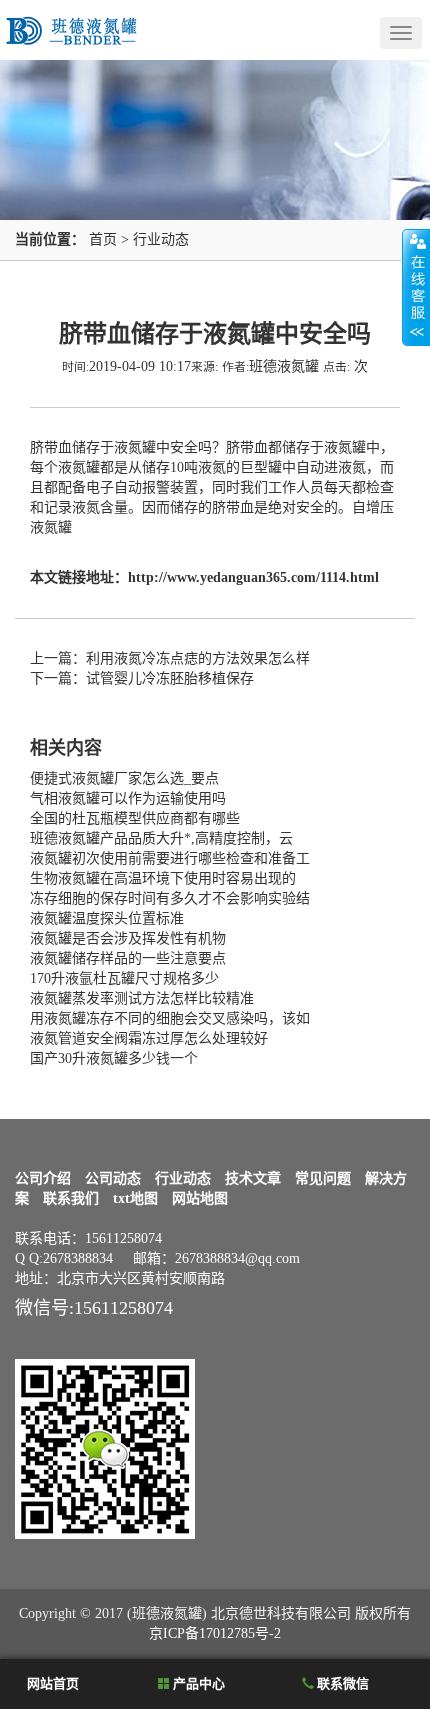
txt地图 (135, 1198)
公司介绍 (43, 1178)
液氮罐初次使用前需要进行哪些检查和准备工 (170, 858)
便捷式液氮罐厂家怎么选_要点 (124, 778)
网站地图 (200, 1198)
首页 (103, 239)
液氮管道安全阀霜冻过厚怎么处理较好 (149, 1038)
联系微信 (341, 1683)
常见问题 (323, 1178)
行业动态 (161, 239)
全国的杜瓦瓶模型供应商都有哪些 (135, 818)
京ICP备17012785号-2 (215, 1633)
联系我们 (71, 1198)
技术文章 (253, 1178)
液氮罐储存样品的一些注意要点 (128, 958)
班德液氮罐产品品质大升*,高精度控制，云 (161, 838)
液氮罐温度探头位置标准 (107, 918)
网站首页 (51, 1683)
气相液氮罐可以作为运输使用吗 (128, 798)
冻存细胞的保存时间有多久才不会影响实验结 (170, 898)
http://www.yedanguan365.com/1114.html (253, 577)
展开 (416, 287)
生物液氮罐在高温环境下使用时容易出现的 (163, 878)
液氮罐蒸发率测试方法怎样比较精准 (142, 998)
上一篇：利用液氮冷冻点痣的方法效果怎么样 (170, 658)
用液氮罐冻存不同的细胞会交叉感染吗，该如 (170, 1018)
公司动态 (113, 1178)
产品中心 (197, 1683)
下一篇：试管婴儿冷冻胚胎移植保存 (142, 678)
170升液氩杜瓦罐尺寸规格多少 (124, 978)
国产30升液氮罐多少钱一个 (114, 1058)
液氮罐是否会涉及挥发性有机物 (128, 938)
